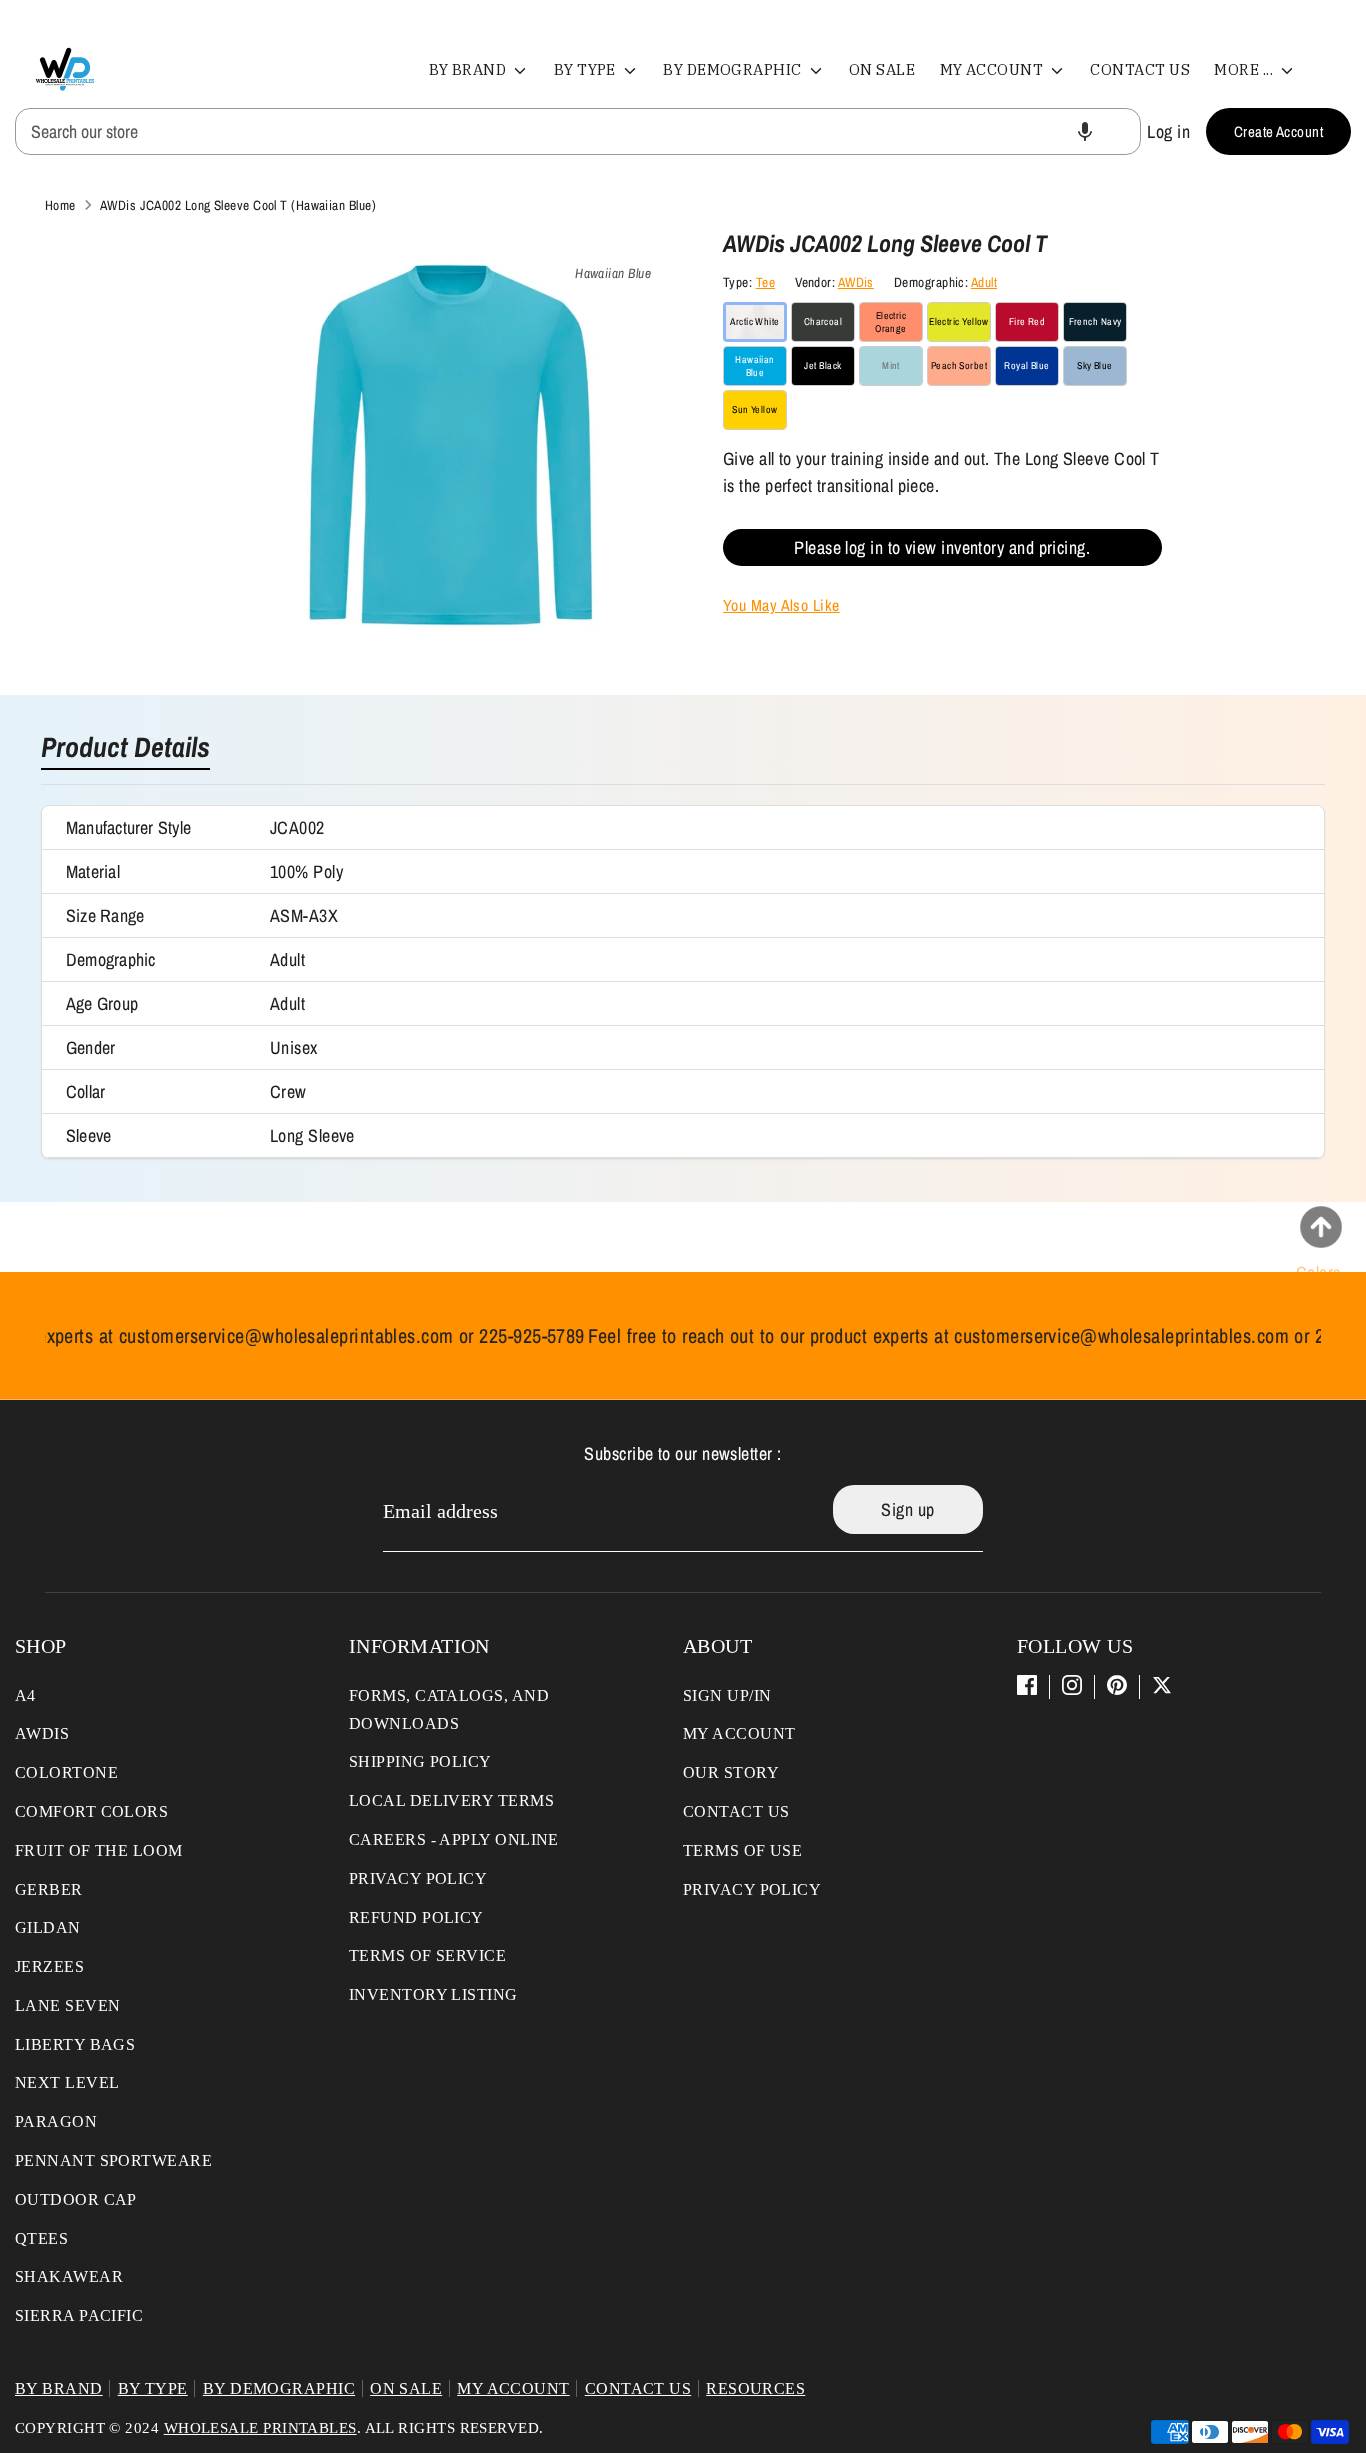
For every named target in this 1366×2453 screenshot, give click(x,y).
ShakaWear (69, 2276)
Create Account (1278, 131)
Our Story (731, 1772)
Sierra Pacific (79, 2315)
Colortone (66, 1772)
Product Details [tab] (125, 749)
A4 (25, 1695)
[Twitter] (1162, 1685)
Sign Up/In (727, 1695)
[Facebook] (1027, 1685)
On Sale (882, 69)
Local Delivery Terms (451, 1800)
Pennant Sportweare (113, 2160)
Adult (984, 282)
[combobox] (578, 131)
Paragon (56, 2121)
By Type (587, 69)
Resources (755, 2388)
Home (60, 205)
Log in (1168, 131)
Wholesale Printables (260, 2428)
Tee (765, 282)
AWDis (856, 282)
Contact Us (1140, 69)
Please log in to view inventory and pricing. (942, 547)
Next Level (67, 2082)
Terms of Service (427, 1955)
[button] (1085, 131)
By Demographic (734, 69)
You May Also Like (781, 605)
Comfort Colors (91, 1811)
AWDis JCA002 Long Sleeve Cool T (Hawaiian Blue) (238, 205)
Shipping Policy (420, 1761)
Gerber (49, 1889)
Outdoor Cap (76, 2199)
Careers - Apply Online (454, 1839)
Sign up (907, 1509)
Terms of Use (742, 1850)
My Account (993, 69)
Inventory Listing (433, 1994)
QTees (41, 2238)
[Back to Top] (1321, 1227)
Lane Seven (68, 2005)
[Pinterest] (1117, 1685)
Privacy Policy (418, 1878)
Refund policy (416, 1917)
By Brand (469, 69)
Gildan (48, 1927)
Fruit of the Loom (99, 1850)
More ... (1245, 69)
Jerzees (49, 1966)
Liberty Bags (75, 2044)
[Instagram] (1072, 1685)
